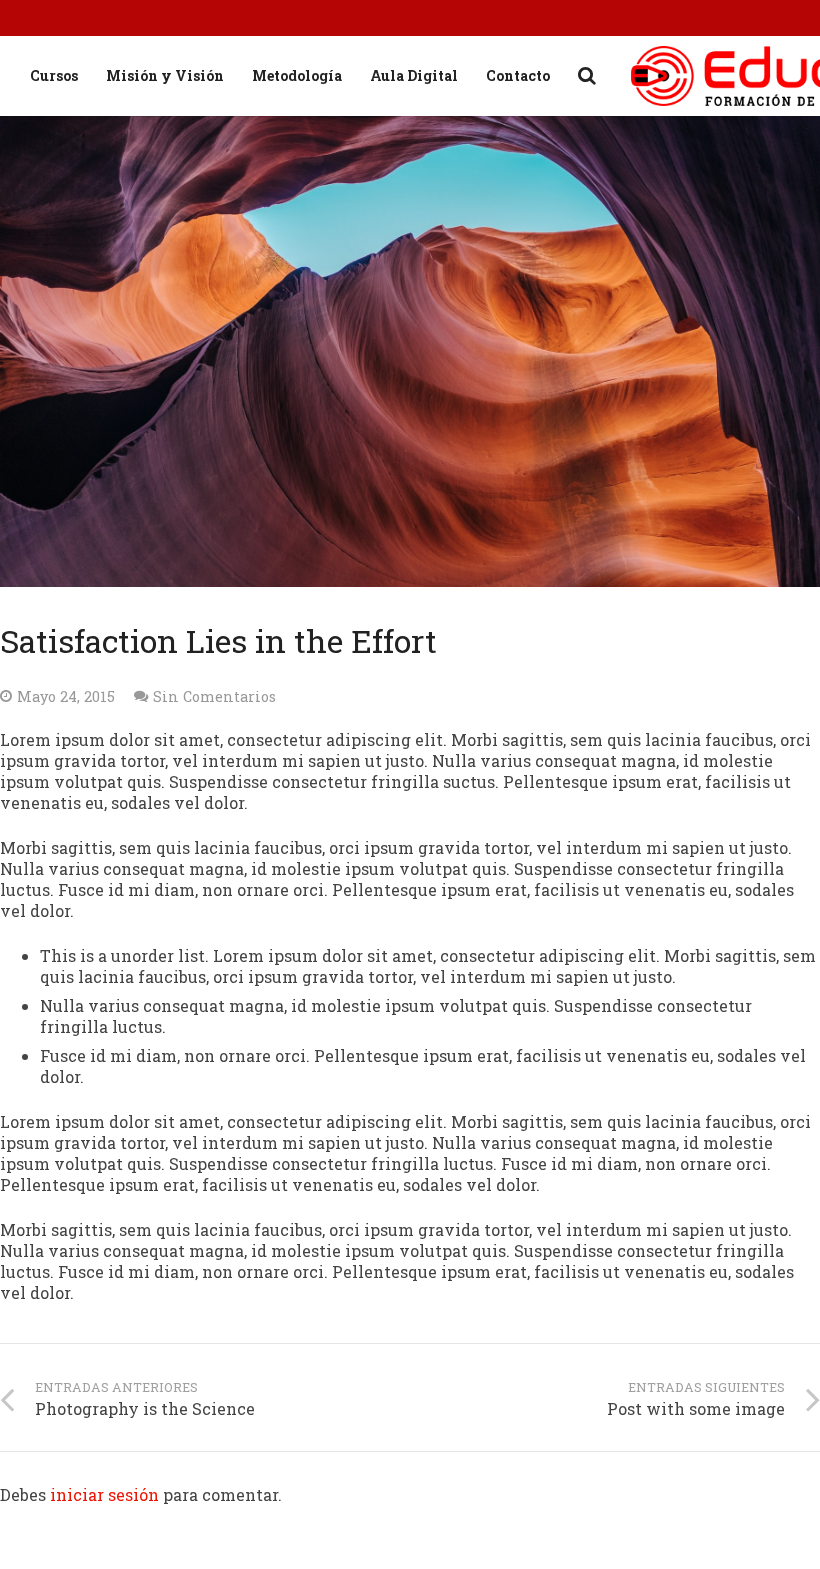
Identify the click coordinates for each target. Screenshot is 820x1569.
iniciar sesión (104, 1494)
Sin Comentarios (214, 696)
